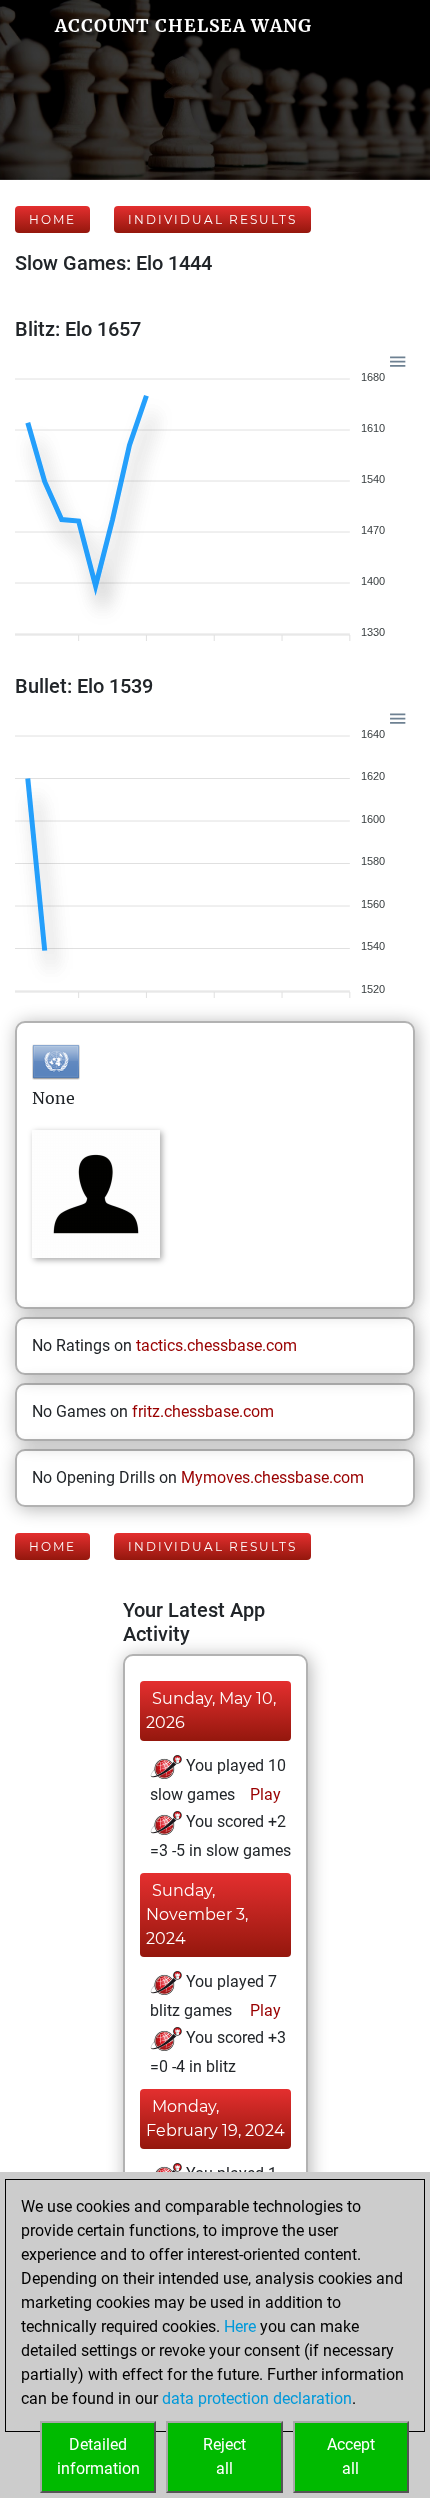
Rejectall (224, 2456)
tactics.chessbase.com (216, 1345)
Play (263, 1794)
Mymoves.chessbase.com (272, 1477)
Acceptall (351, 2456)
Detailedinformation (98, 2456)
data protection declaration (257, 2398)
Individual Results (212, 219)
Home (52, 219)
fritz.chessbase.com (203, 1411)
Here (240, 2326)
